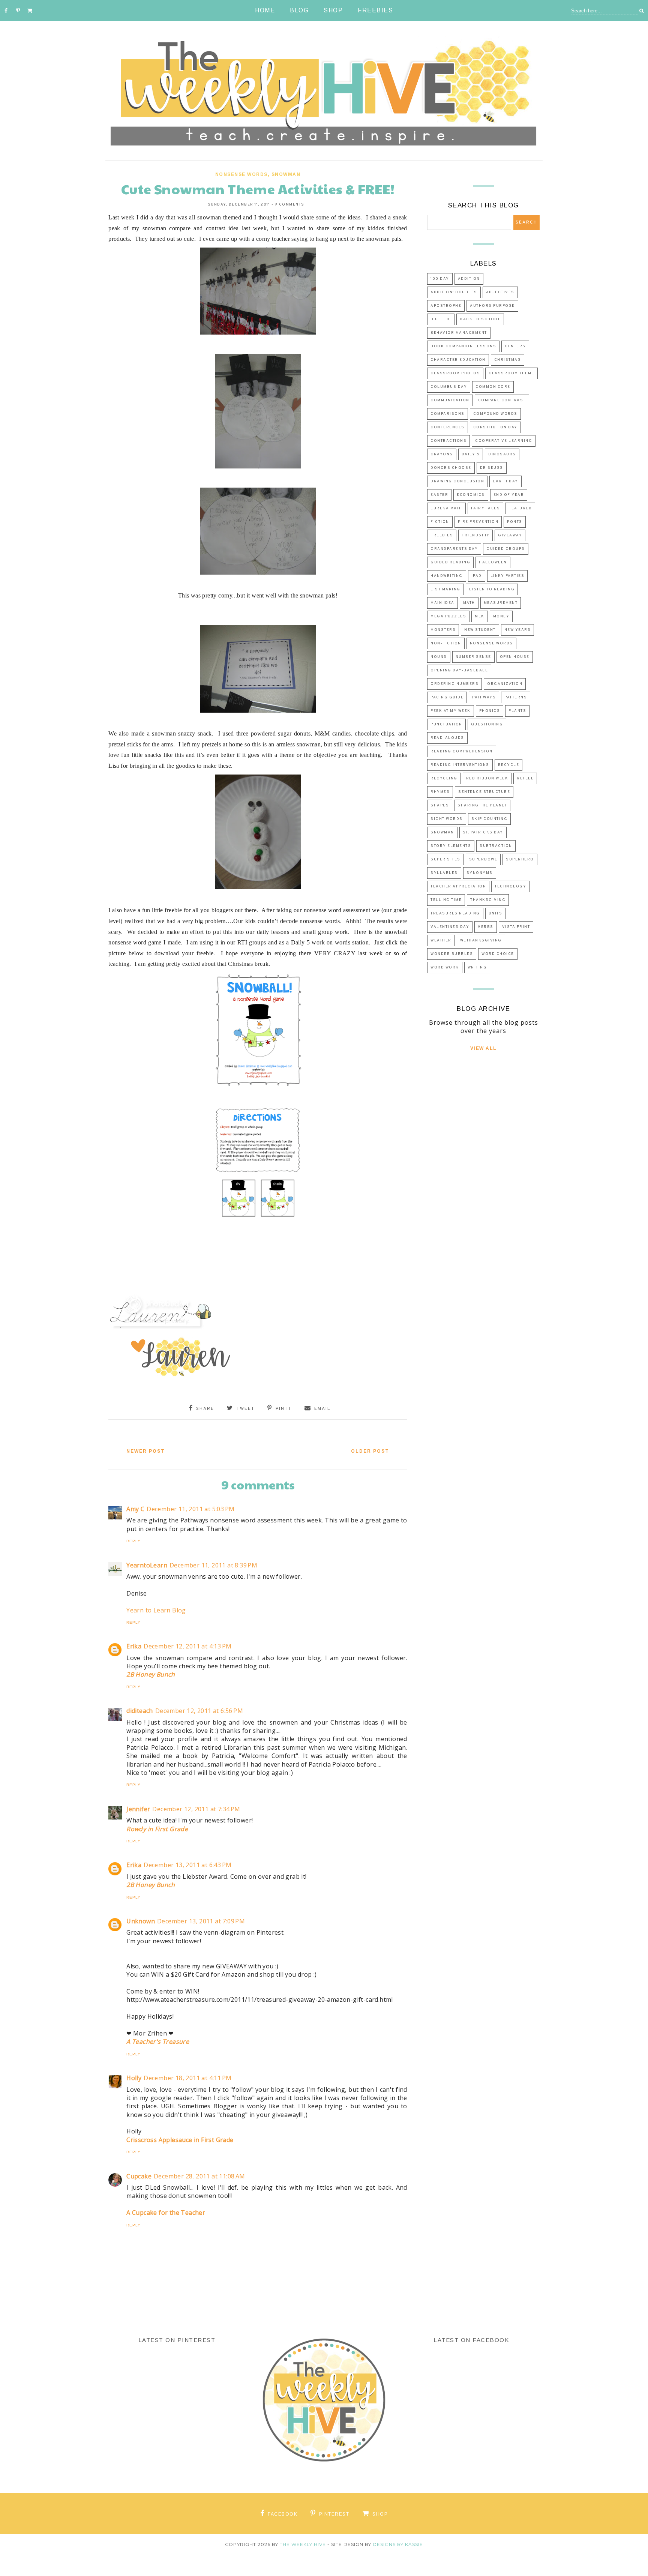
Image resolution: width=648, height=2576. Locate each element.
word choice (498, 954)
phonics (490, 711)
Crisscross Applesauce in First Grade (180, 2140)
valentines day (450, 927)
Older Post (370, 1451)
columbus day (449, 387)
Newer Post (146, 1451)
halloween (493, 562)
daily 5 (471, 454)
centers (515, 346)
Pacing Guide (447, 697)
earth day (505, 481)
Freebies (375, 10)
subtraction (496, 846)
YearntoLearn (147, 1565)
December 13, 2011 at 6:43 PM (187, 1865)
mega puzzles (448, 616)
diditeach (140, 1711)
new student (480, 630)
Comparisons (448, 414)
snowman (286, 174)
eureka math (446, 508)
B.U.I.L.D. (441, 319)
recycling (444, 778)
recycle (509, 765)
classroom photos (455, 373)
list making (445, 589)
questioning (487, 724)
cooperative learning (504, 441)
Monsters (443, 630)
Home (265, 10)
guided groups (506, 549)
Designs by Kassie (398, 2544)
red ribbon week (487, 778)
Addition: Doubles (454, 292)
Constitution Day (495, 427)
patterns (516, 697)
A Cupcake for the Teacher (166, 2213)
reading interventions (460, 765)
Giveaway (510, 535)
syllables (444, 873)
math (469, 603)
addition (469, 279)
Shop (333, 10)
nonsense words (241, 174)
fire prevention (478, 522)
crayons (442, 454)
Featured (520, 508)
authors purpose (492, 306)
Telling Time (446, 900)
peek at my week (451, 711)
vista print (516, 927)
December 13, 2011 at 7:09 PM (201, 1921)
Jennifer (138, 1809)
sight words (447, 819)
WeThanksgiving (481, 940)
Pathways (484, 697)
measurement (501, 603)
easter (439, 495)
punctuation (446, 724)
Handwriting (447, 576)
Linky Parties (508, 576)
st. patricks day (483, 832)
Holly (134, 2078)
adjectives (500, 292)
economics (471, 495)
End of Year (509, 495)
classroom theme (511, 373)
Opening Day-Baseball (459, 670)
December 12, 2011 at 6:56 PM (199, 1711)
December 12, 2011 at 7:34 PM (196, 1809)
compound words (495, 414)
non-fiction (446, 643)
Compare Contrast (502, 400)
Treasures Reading (455, 913)
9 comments (290, 205)
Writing (477, 968)
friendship (475, 535)
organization (505, 684)
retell (525, 778)
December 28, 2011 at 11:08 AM (199, 2176)
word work (445, 968)
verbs (486, 927)
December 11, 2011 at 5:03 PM (190, 1509)
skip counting (490, 819)
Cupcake (139, 2176)
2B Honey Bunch (151, 1674)
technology (510, 886)
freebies (442, 535)
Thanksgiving (488, 900)
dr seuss (492, 468)
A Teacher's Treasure (158, 2042)
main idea (442, 603)
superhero (520, 859)
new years (518, 630)
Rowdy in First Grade (157, 1829)
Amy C (135, 1509)
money (501, 616)
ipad (477, 576)
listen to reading (492, 589)
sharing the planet (482, 805)
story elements (451, 846)
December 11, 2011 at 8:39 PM (213, 1565)
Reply (133, 1541)
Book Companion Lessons (463, 346)
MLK (480, 616)
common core (493, 387)
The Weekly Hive (303, 2544)
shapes (440, 805)
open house (515, 657)
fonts (515, 522)
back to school (480, 319)
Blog (299, 10)
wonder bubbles (452, 954)
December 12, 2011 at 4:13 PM (187, 1646)
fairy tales (486, 508)
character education (458, 360)
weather (441, 940)
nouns (439, 657)
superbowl (483, 859)
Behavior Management (459, 333)
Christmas (508, 360)
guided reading (450, 562)
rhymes (440, 792)
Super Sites (445, 859)
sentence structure (484, 792)
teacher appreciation (458, 886)
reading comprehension (462, 751)
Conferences (448, 427)
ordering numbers (454, 684)
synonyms (480, 873)
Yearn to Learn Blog (156, 1610)
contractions (448, 441)
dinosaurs (502, 454)
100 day (440, 279)
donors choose (451, 468)
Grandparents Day (454, 549)
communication (450, 400)
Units (496, 913)
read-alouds (447, 738)
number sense (473, 657)
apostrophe (446, 306)
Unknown (141, 1921)
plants (517, 711)
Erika (134, 1646)
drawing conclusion (457, 481)
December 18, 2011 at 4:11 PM (187, 2078)
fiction (440, 522)
